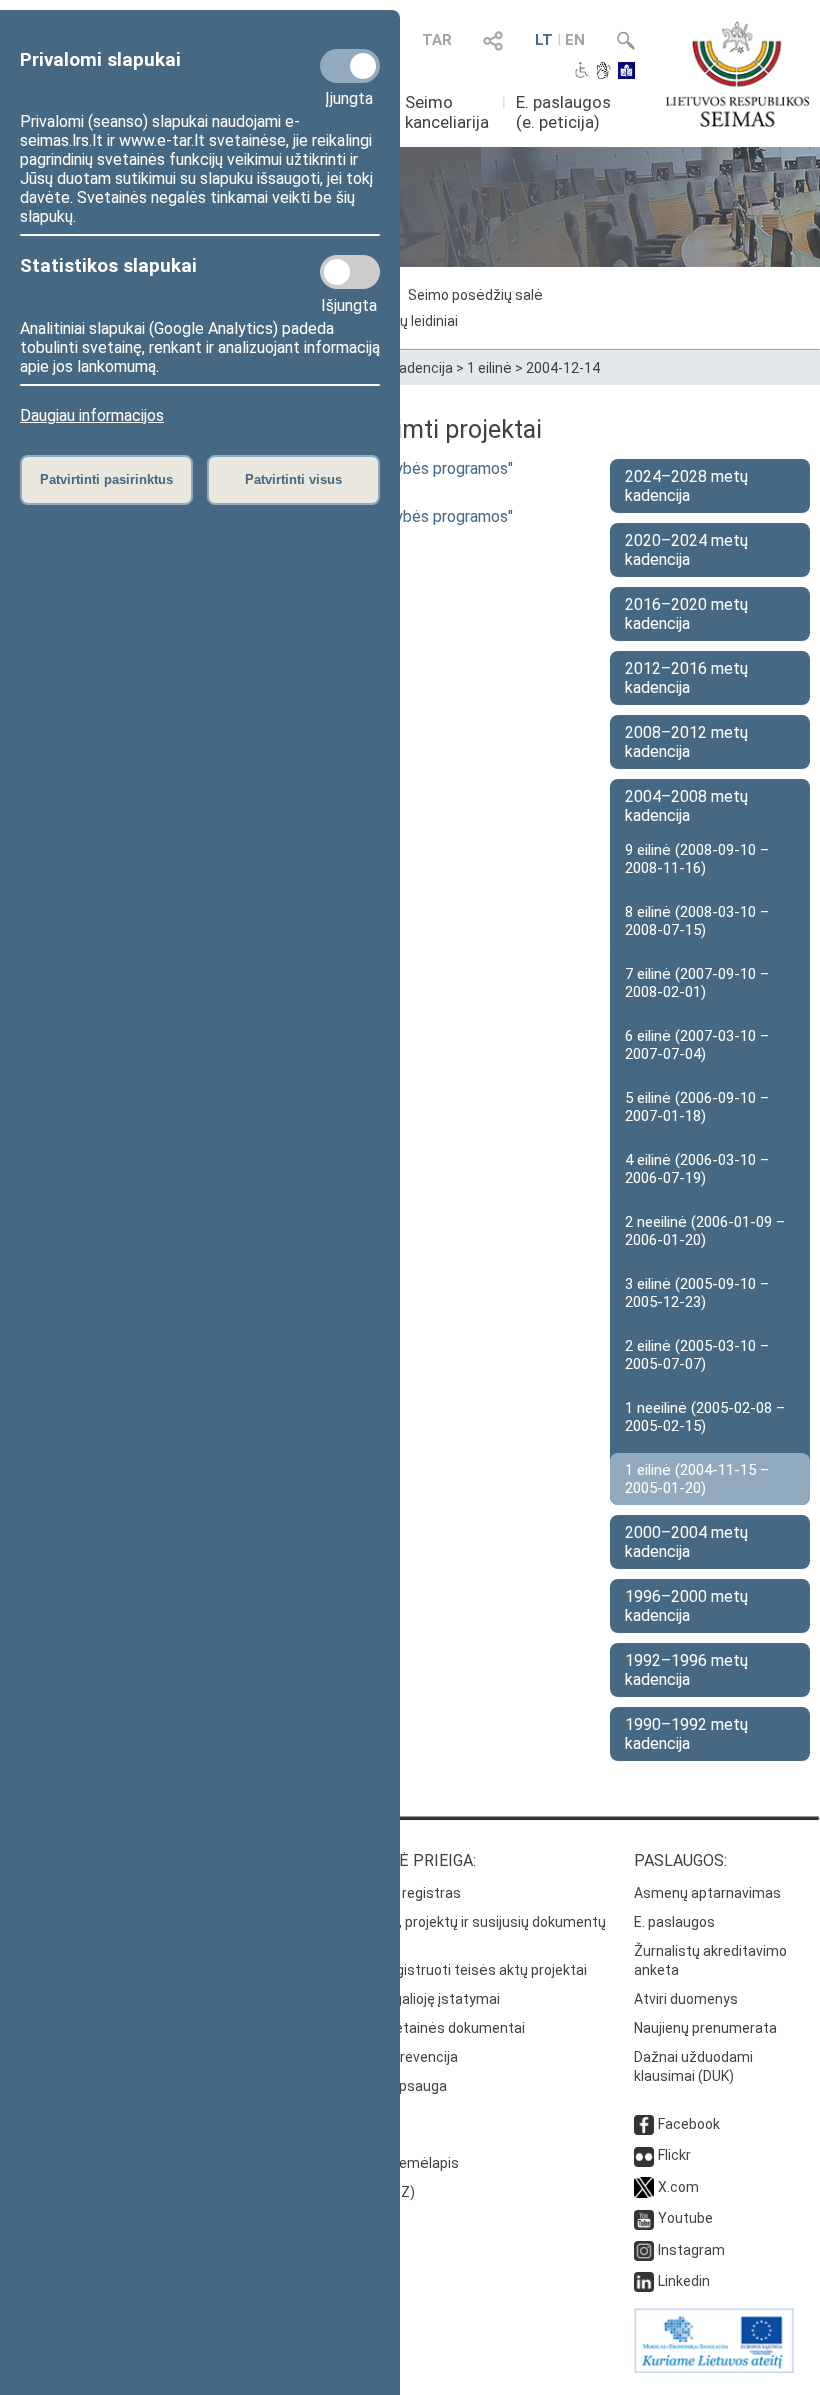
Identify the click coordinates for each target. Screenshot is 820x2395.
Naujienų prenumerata (705, 2028)
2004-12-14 (563, 368)
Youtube (685, 2218)
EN (575, 40)
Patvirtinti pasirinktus (106, 479)
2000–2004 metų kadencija (686, 1542)
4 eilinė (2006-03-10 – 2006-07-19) (697, 1169)
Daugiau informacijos (92, 415)
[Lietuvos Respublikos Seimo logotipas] (737, 74)
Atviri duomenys (686, 1999)
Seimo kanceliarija (447, 112)
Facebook (689, 2124)
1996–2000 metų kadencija (686, 1606)
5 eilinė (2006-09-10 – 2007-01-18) (697, 1107)
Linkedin (684, 2281)
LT (544, 40)
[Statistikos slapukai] (350, 272)
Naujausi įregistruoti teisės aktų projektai (454, 1970)
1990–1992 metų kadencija (686, 1734)
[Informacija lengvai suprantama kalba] (626, 72)
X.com (678, 2187)
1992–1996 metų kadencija (686, 1670)
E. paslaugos (674, 1922)
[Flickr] (644, 2155)
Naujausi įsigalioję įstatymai (411, 1999)
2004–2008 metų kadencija (686, 806)
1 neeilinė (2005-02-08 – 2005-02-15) (705, 1417)
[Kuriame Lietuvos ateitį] (714, 2368)
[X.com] (644, 2187)
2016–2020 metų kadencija (686, 614)
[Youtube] (644, 2218)
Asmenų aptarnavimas (707, 1893)
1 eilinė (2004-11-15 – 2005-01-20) (697, 1479)
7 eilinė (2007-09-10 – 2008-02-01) (697, 983)
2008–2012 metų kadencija (686, 742)
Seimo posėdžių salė (475, 295)
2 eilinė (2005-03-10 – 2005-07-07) (697, 1355)
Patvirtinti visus (293, 479)
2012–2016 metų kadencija (686, 678)
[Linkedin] (644, 2281)
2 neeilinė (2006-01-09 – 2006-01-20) (705, 1231)
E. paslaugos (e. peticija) (563, 112)
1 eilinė (489, 368)
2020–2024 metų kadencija (686, 550)
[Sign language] (603, 72)
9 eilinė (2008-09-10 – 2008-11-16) (697, 859)
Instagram (691, 2250)
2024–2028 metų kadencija (686, 486)
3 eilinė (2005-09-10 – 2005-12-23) (697, 1293)
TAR (437, 40)
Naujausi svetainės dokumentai (423, 2028)
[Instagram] (644, 2250)
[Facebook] (644, 2124)
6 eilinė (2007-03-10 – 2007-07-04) (697, 1045)
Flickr (674, 2155)
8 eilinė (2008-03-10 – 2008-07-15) (697, 921)
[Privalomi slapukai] (350, 66)
